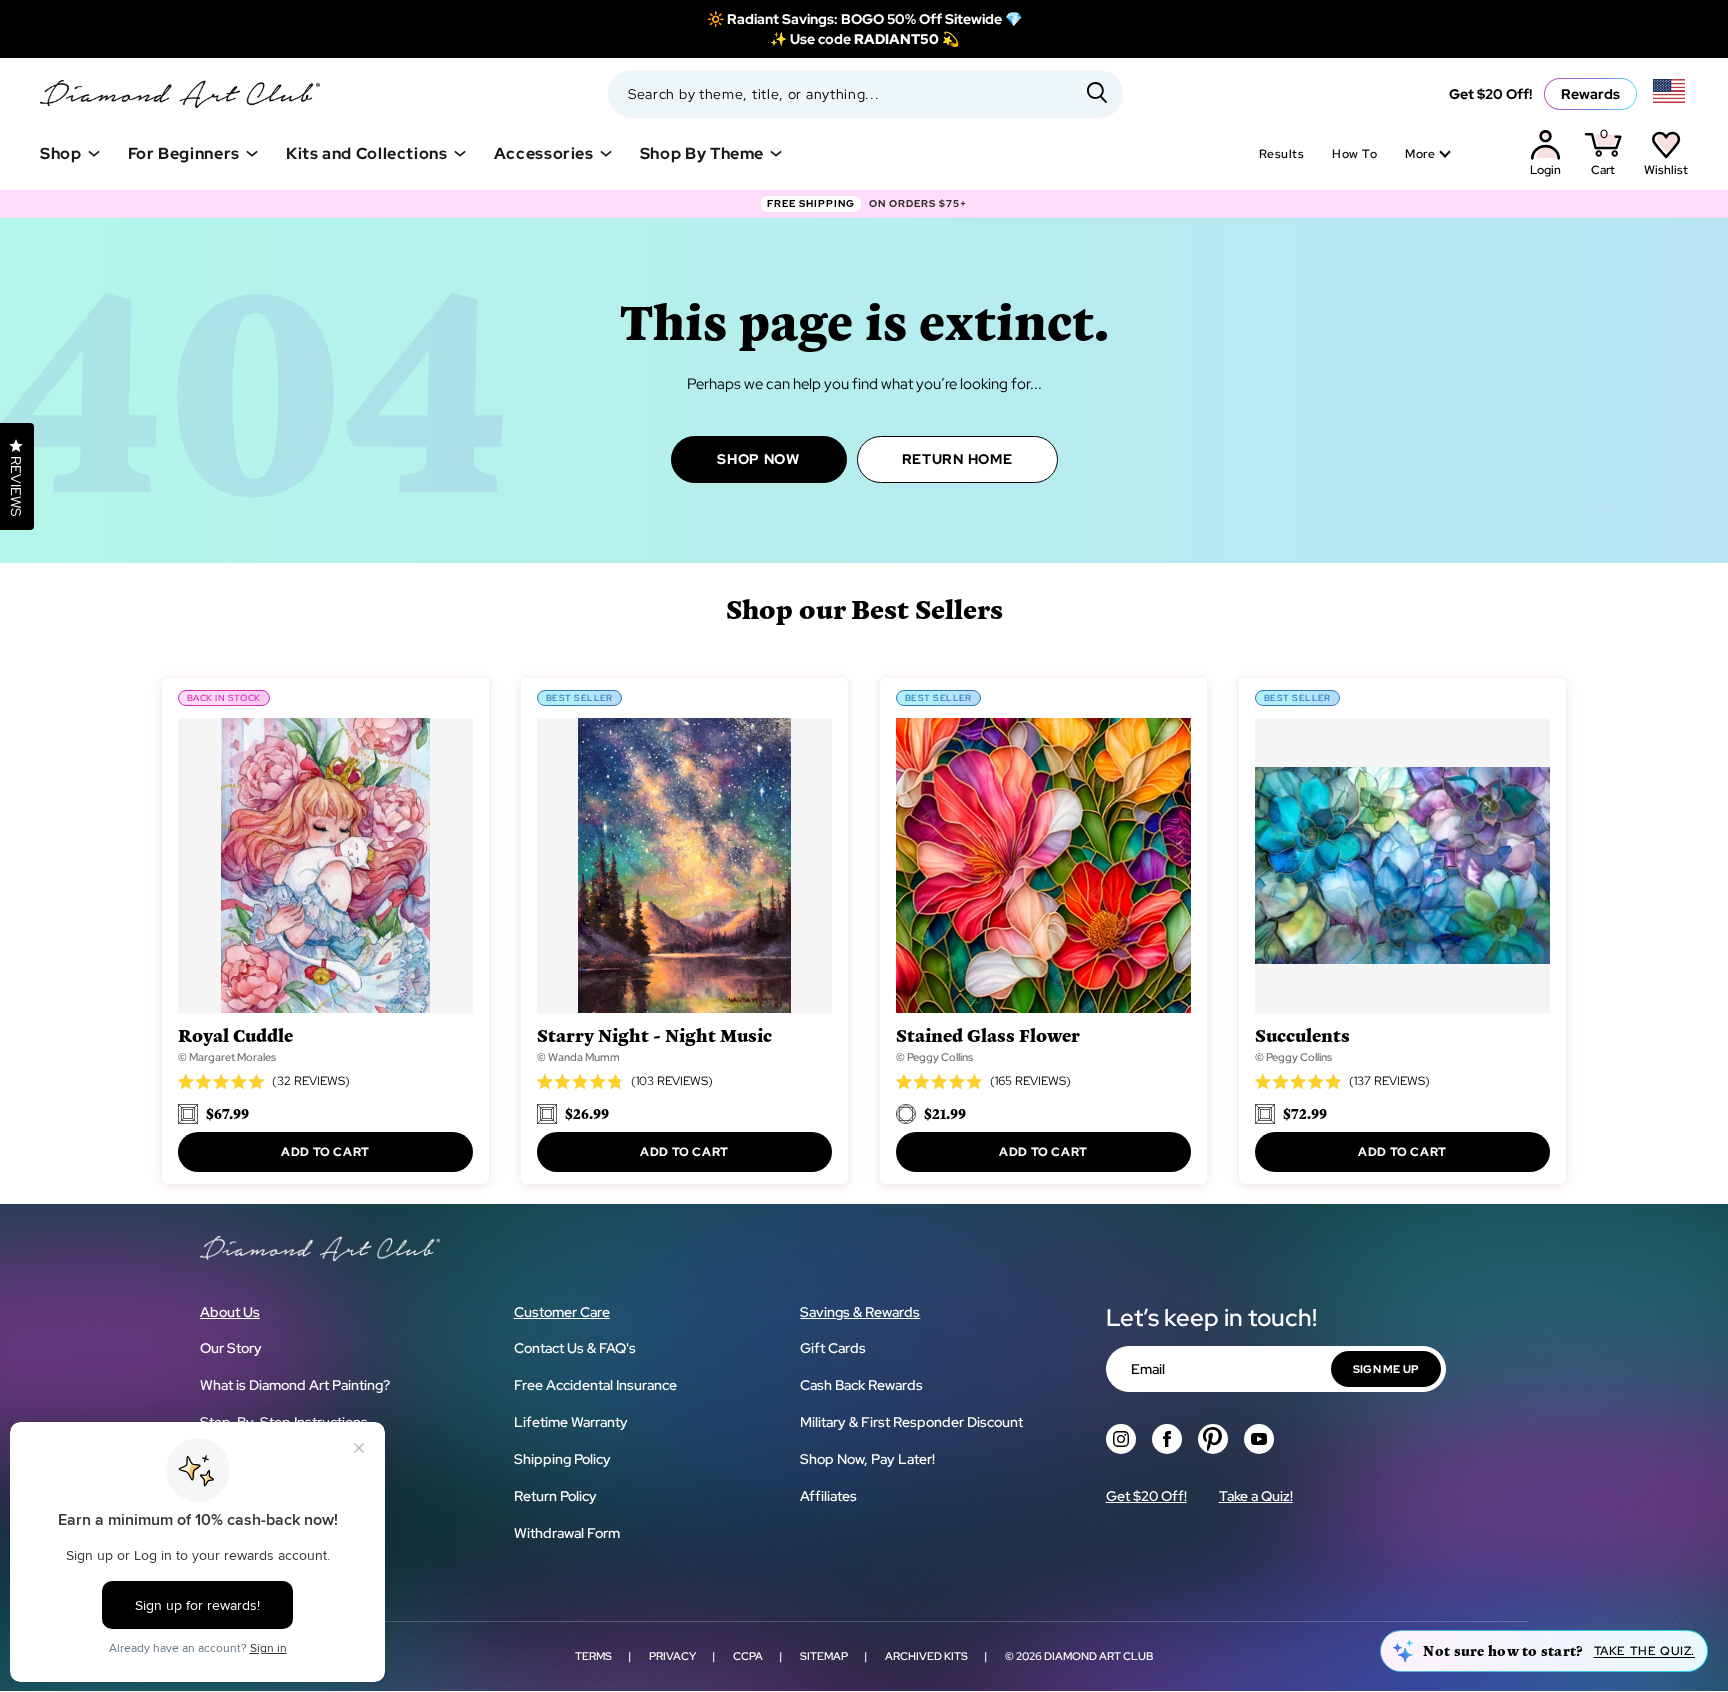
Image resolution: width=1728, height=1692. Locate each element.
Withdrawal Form (567, 1533)
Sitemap (824, 1656)
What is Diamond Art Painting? (295, 1385)
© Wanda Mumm (578, 1057)
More (1420, 154)
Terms (593, 1656)
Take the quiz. (1644, 1651)
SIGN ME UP (1386, 1369)
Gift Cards (833, 1348)
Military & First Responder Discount (911, 1422)
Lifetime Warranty (571, 1422)
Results (1281, 154)
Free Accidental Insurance (595, 1385)
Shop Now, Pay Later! (867, 1459)
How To (1354, 154)
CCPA (748, 1656)
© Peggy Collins (934, 1057)
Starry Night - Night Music (654, 1034)
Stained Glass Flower (988, 1034)
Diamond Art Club (1098, 1656)
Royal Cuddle (235, 1034)
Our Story (231, 1348)
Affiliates (828, 1496)
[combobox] (865, 94)
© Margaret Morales (227, 1057)
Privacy (672, 1656)
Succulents (1302, 1034)
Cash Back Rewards (861, 1385)
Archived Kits (926, 1656)
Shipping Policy (562, 1459)
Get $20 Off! (1490, 94)
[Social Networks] (1121, 1439)
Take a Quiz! (1256, 1496)
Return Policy (555, 1496)
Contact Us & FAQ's (575, 1348)
